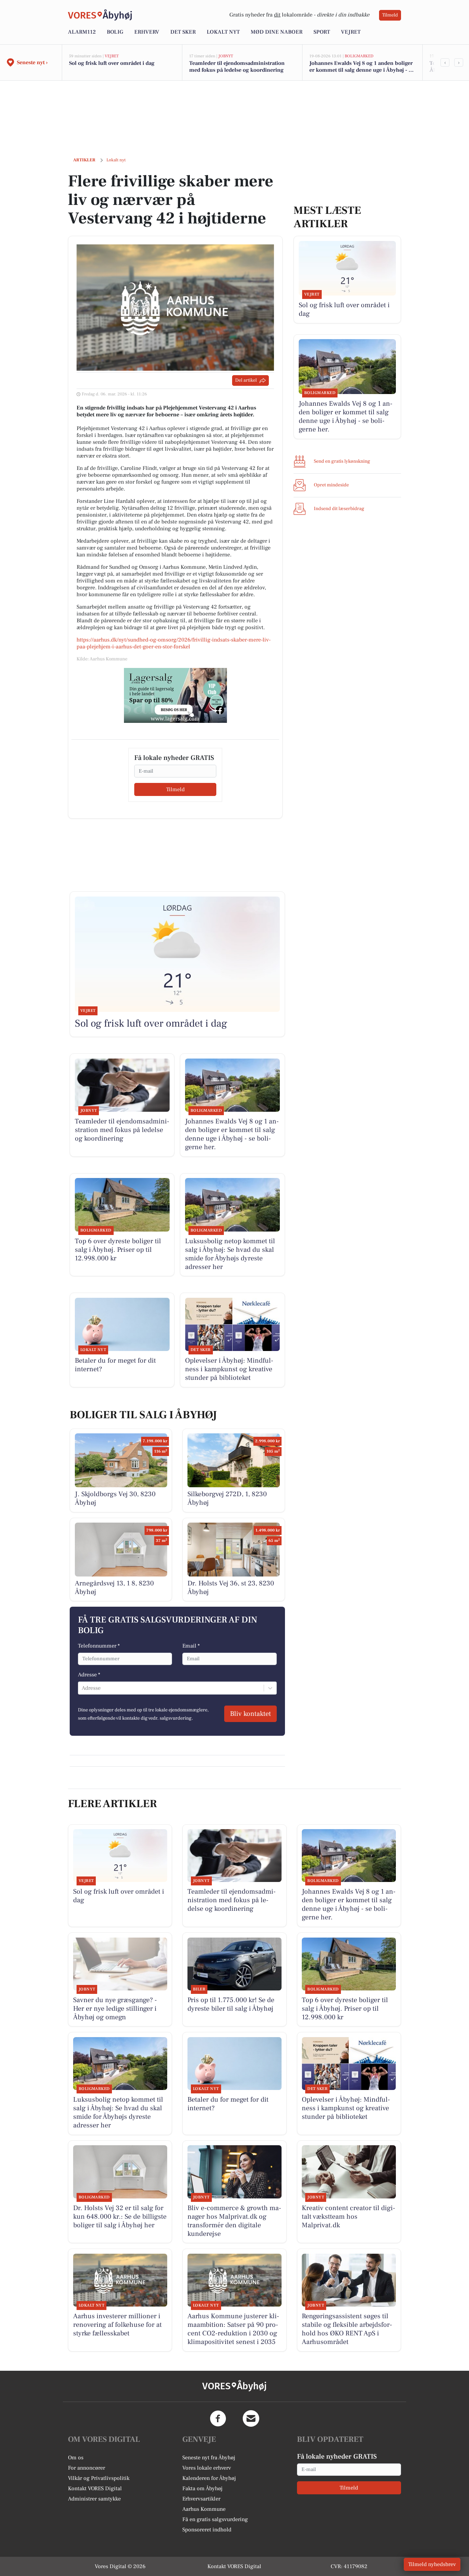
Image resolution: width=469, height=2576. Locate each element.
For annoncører (87, 2468)
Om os (76, 2458)
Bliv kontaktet (250, 1714)
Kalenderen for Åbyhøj (209, 2478)
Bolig (115, 32)
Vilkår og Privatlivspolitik (99, 2478)
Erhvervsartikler (201, 2499)
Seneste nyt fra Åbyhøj (209, 2458)
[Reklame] (175, 695)
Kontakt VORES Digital (95, 2488)
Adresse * (89, 1675)
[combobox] (82, 1688)
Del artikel (246, 380)
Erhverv (147, 32)
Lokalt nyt (223, 32)
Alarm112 (82, 32)
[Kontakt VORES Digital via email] (251, 2418)
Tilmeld (390, 15)
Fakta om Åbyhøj (202, 2488)
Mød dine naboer (277, 32)
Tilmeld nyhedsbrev (432, 2564)
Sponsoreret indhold (207, 2530)
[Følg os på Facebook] (218, 2418)
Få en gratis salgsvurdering (215, 2519)
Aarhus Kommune (204, 2509)
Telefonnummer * (99, 1646)
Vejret (351, 32)
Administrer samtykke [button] (94, 2499)
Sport (322, 32)
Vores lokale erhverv (207, 2468)
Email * (191, 1646)
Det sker (183, 32)
